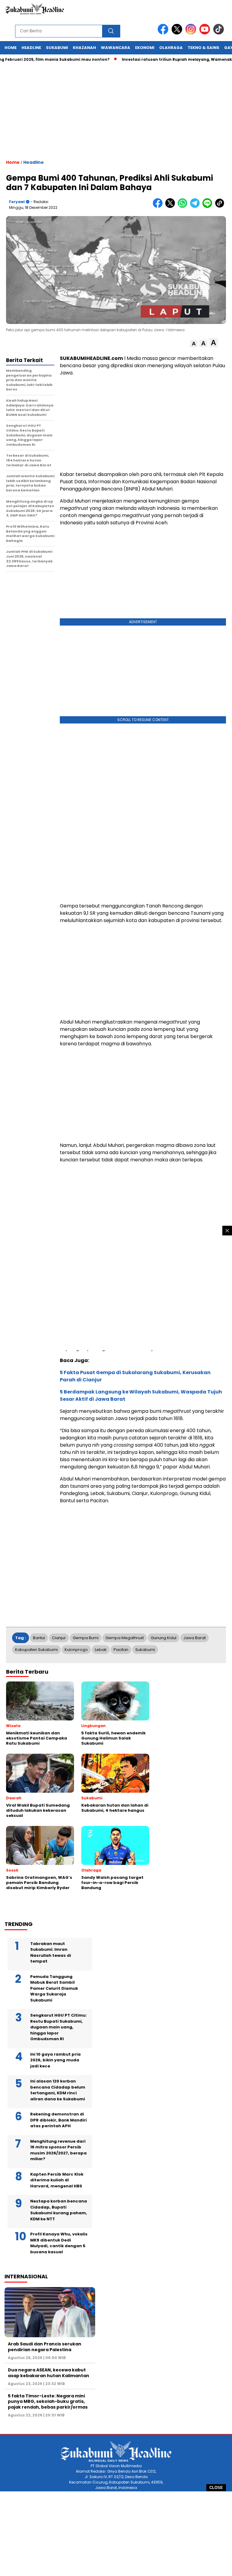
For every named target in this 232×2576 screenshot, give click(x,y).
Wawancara (116, 48)
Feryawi (17, 202)
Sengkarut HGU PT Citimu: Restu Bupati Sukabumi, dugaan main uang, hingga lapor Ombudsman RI (58, 2027)
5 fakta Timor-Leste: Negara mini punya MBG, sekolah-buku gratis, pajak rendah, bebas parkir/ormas (48, 2401)
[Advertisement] (116, 2534)
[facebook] (164, 33)
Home (11, 48)
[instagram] (192, 33)
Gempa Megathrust (125, 1638)
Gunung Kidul (164, 1638)
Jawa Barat (195, 1638)
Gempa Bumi (86, 1638)
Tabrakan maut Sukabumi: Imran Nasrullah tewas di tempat (51, 1953)
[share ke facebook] (159, 207)
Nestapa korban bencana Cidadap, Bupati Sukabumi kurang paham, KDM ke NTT (59, 2210)
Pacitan (121, 1650)
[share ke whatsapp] (184, 207)
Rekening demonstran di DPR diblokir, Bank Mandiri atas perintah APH (58, 2120)
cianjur (59, 1638)
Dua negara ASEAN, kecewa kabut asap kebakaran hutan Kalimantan (48, 2373)
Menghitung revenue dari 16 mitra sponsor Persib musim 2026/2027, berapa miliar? (58, 2150)
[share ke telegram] (196, 207)
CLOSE (216, 2488)
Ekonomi (145, 48)
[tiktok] (220, 33)
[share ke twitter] (171, 207)
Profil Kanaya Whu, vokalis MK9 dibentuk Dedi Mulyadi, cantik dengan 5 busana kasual (59, 2243)
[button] (194, 344)
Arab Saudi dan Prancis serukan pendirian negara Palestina (45, 2347)
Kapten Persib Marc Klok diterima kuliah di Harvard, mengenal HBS (57, 2180)
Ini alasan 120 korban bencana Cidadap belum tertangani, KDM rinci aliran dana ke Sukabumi (58, 2090)
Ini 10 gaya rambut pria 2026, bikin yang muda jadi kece (55, 2060)
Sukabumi (57, 48)
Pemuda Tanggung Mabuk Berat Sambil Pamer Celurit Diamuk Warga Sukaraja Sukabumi (54, 1988)
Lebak (101, 1650)
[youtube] (206, 33)
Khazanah (84, 48)
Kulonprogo (76, 1650)
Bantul (39, 1638)
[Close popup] (227, 1231)
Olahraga (171, 48)
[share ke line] (209, 207)
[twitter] (178, 33)
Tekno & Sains (203, 48)
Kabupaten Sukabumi (36, 1650)
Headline (31, 48)
